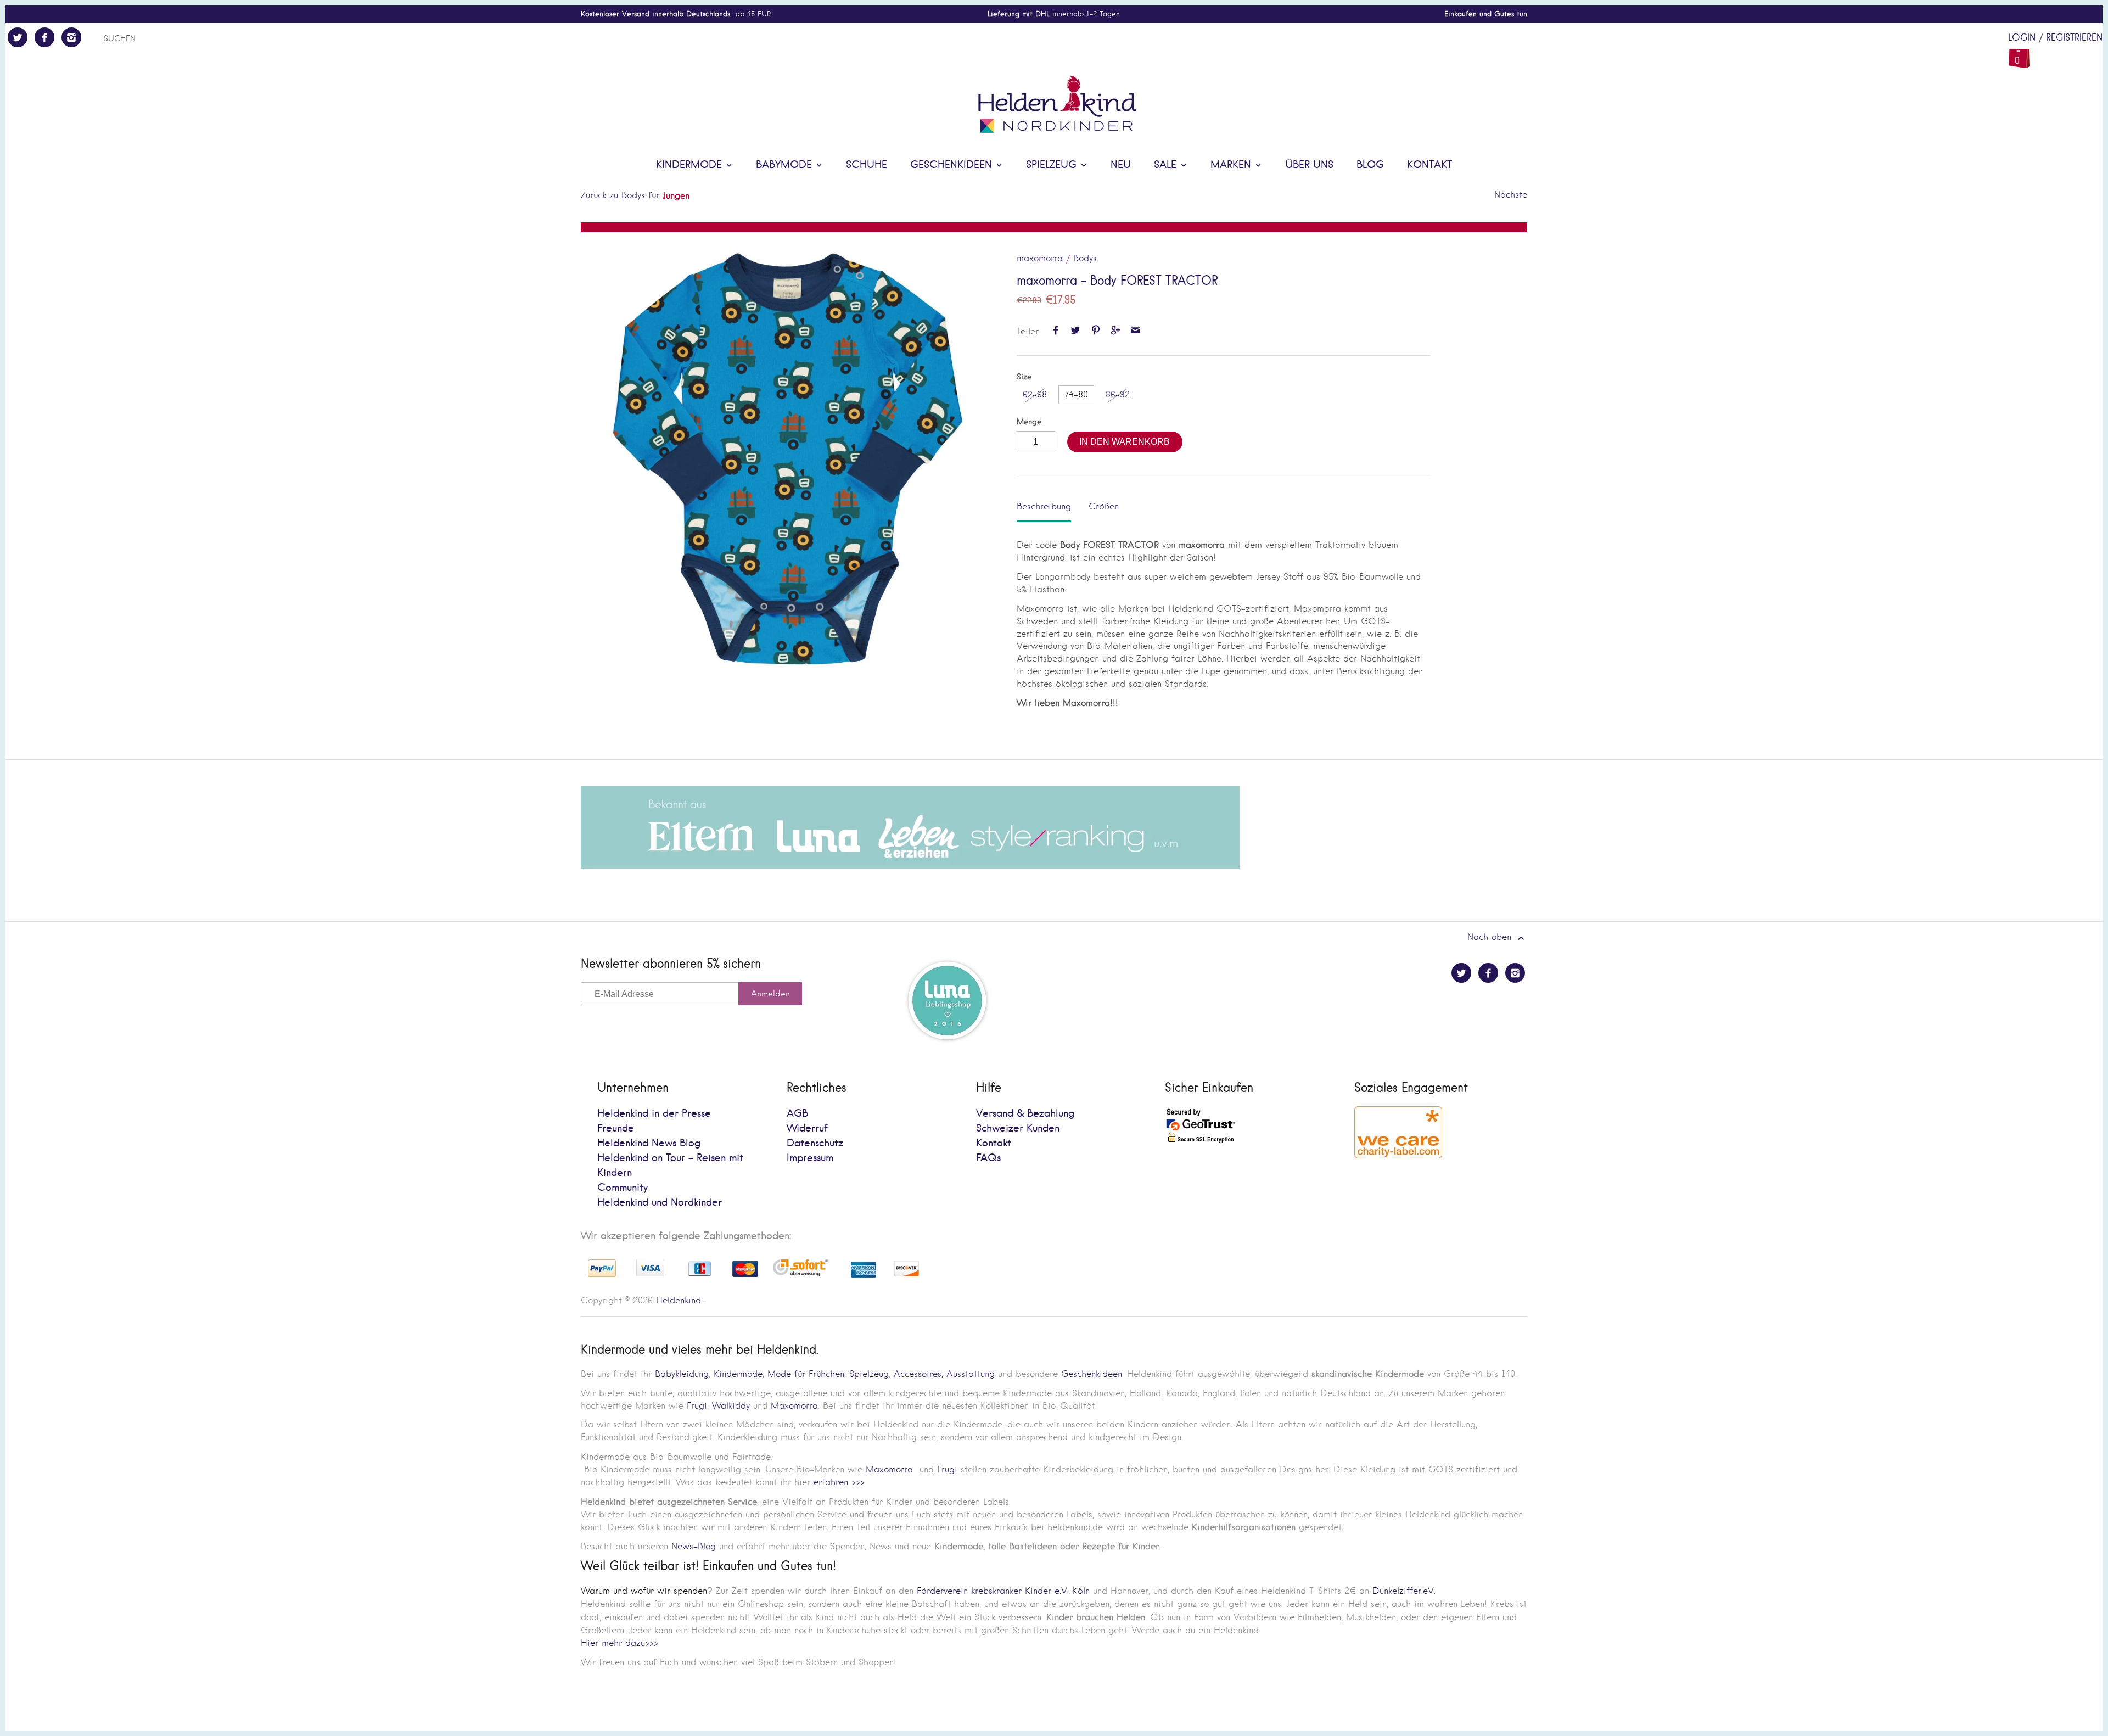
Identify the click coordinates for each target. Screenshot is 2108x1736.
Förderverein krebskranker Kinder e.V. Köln (1005, 1591)
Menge (1029, 422)
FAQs (988, 1158)
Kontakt (1429, 165)
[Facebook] (44, 37)
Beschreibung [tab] (1044, 506)
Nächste (1511, 195)
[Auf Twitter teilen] (1076, 331)
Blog (1370, 165)
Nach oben (1491, 937)
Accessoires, (918, 1374)
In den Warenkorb (1125, 442)
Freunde (616, 1129)
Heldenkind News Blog (649, 1143)
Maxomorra (794, 1406)
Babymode (786, 165)
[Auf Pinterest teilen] (1095, 331)
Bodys (1085, 258)
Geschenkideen (953, 165)
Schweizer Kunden (1018, 1129)
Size (1024, 377)
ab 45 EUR (676, 14)
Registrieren (2074, 38)
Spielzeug (1053, 165)
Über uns (1309, 165)
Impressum (810, 1158)
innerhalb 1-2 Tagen (1054, 14)
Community (623, 1188)
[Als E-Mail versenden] (1136, 331)
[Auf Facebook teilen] (1055, 331)
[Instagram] (71, 37)
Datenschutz (815, 1143)
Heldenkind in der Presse (654, 1114)
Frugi (697, 1406)
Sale (1167, 165)
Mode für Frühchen (806, 1374)
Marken (1232, 165)
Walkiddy (731, 1406)
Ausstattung (971, 1374)
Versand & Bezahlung (1025, 1114)
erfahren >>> (839, 1482)
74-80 (1076, 394)
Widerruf (807, 1129)
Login (2022, 38)
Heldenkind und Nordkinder (660, 1203)
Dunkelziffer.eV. (1404, 1591)
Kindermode (691, 165)
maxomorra (1040, 258)
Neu (1121, 165)
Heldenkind (679, 1300)
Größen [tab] (1104, 506)
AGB (797, 1114)
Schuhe (867, 165)
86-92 (1118, 394)
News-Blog (694, 1546)
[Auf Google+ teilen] (1115, 331)
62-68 (1035, 394)
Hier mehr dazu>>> (619, 1643)
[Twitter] (18, 37)
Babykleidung (682, 1374)
